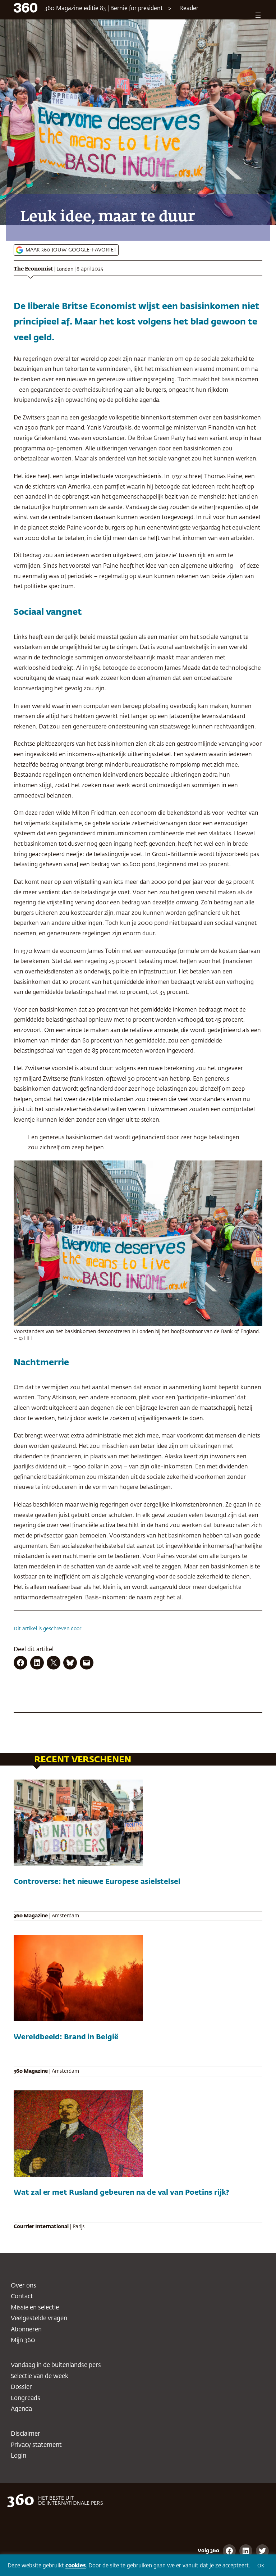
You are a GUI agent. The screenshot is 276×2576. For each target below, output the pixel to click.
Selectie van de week (40, 2377)
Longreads (26, 2398)
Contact (22, 2297)
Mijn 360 (23, 2341)
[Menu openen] (258, 15)
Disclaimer (26, 2434)
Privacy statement (36, 2445)
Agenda (21, 2409)
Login (19, 2456)
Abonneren (26, 2330)
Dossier (21, 2387)
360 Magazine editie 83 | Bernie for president (104, 9)
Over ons (24, 2286)
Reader (189, 9)
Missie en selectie (35, 2308)
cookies (76, 2566)
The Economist (33, 269)
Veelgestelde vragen (39, 2319)
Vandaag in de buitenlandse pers (56, 2365)
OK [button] (261, 2566)
